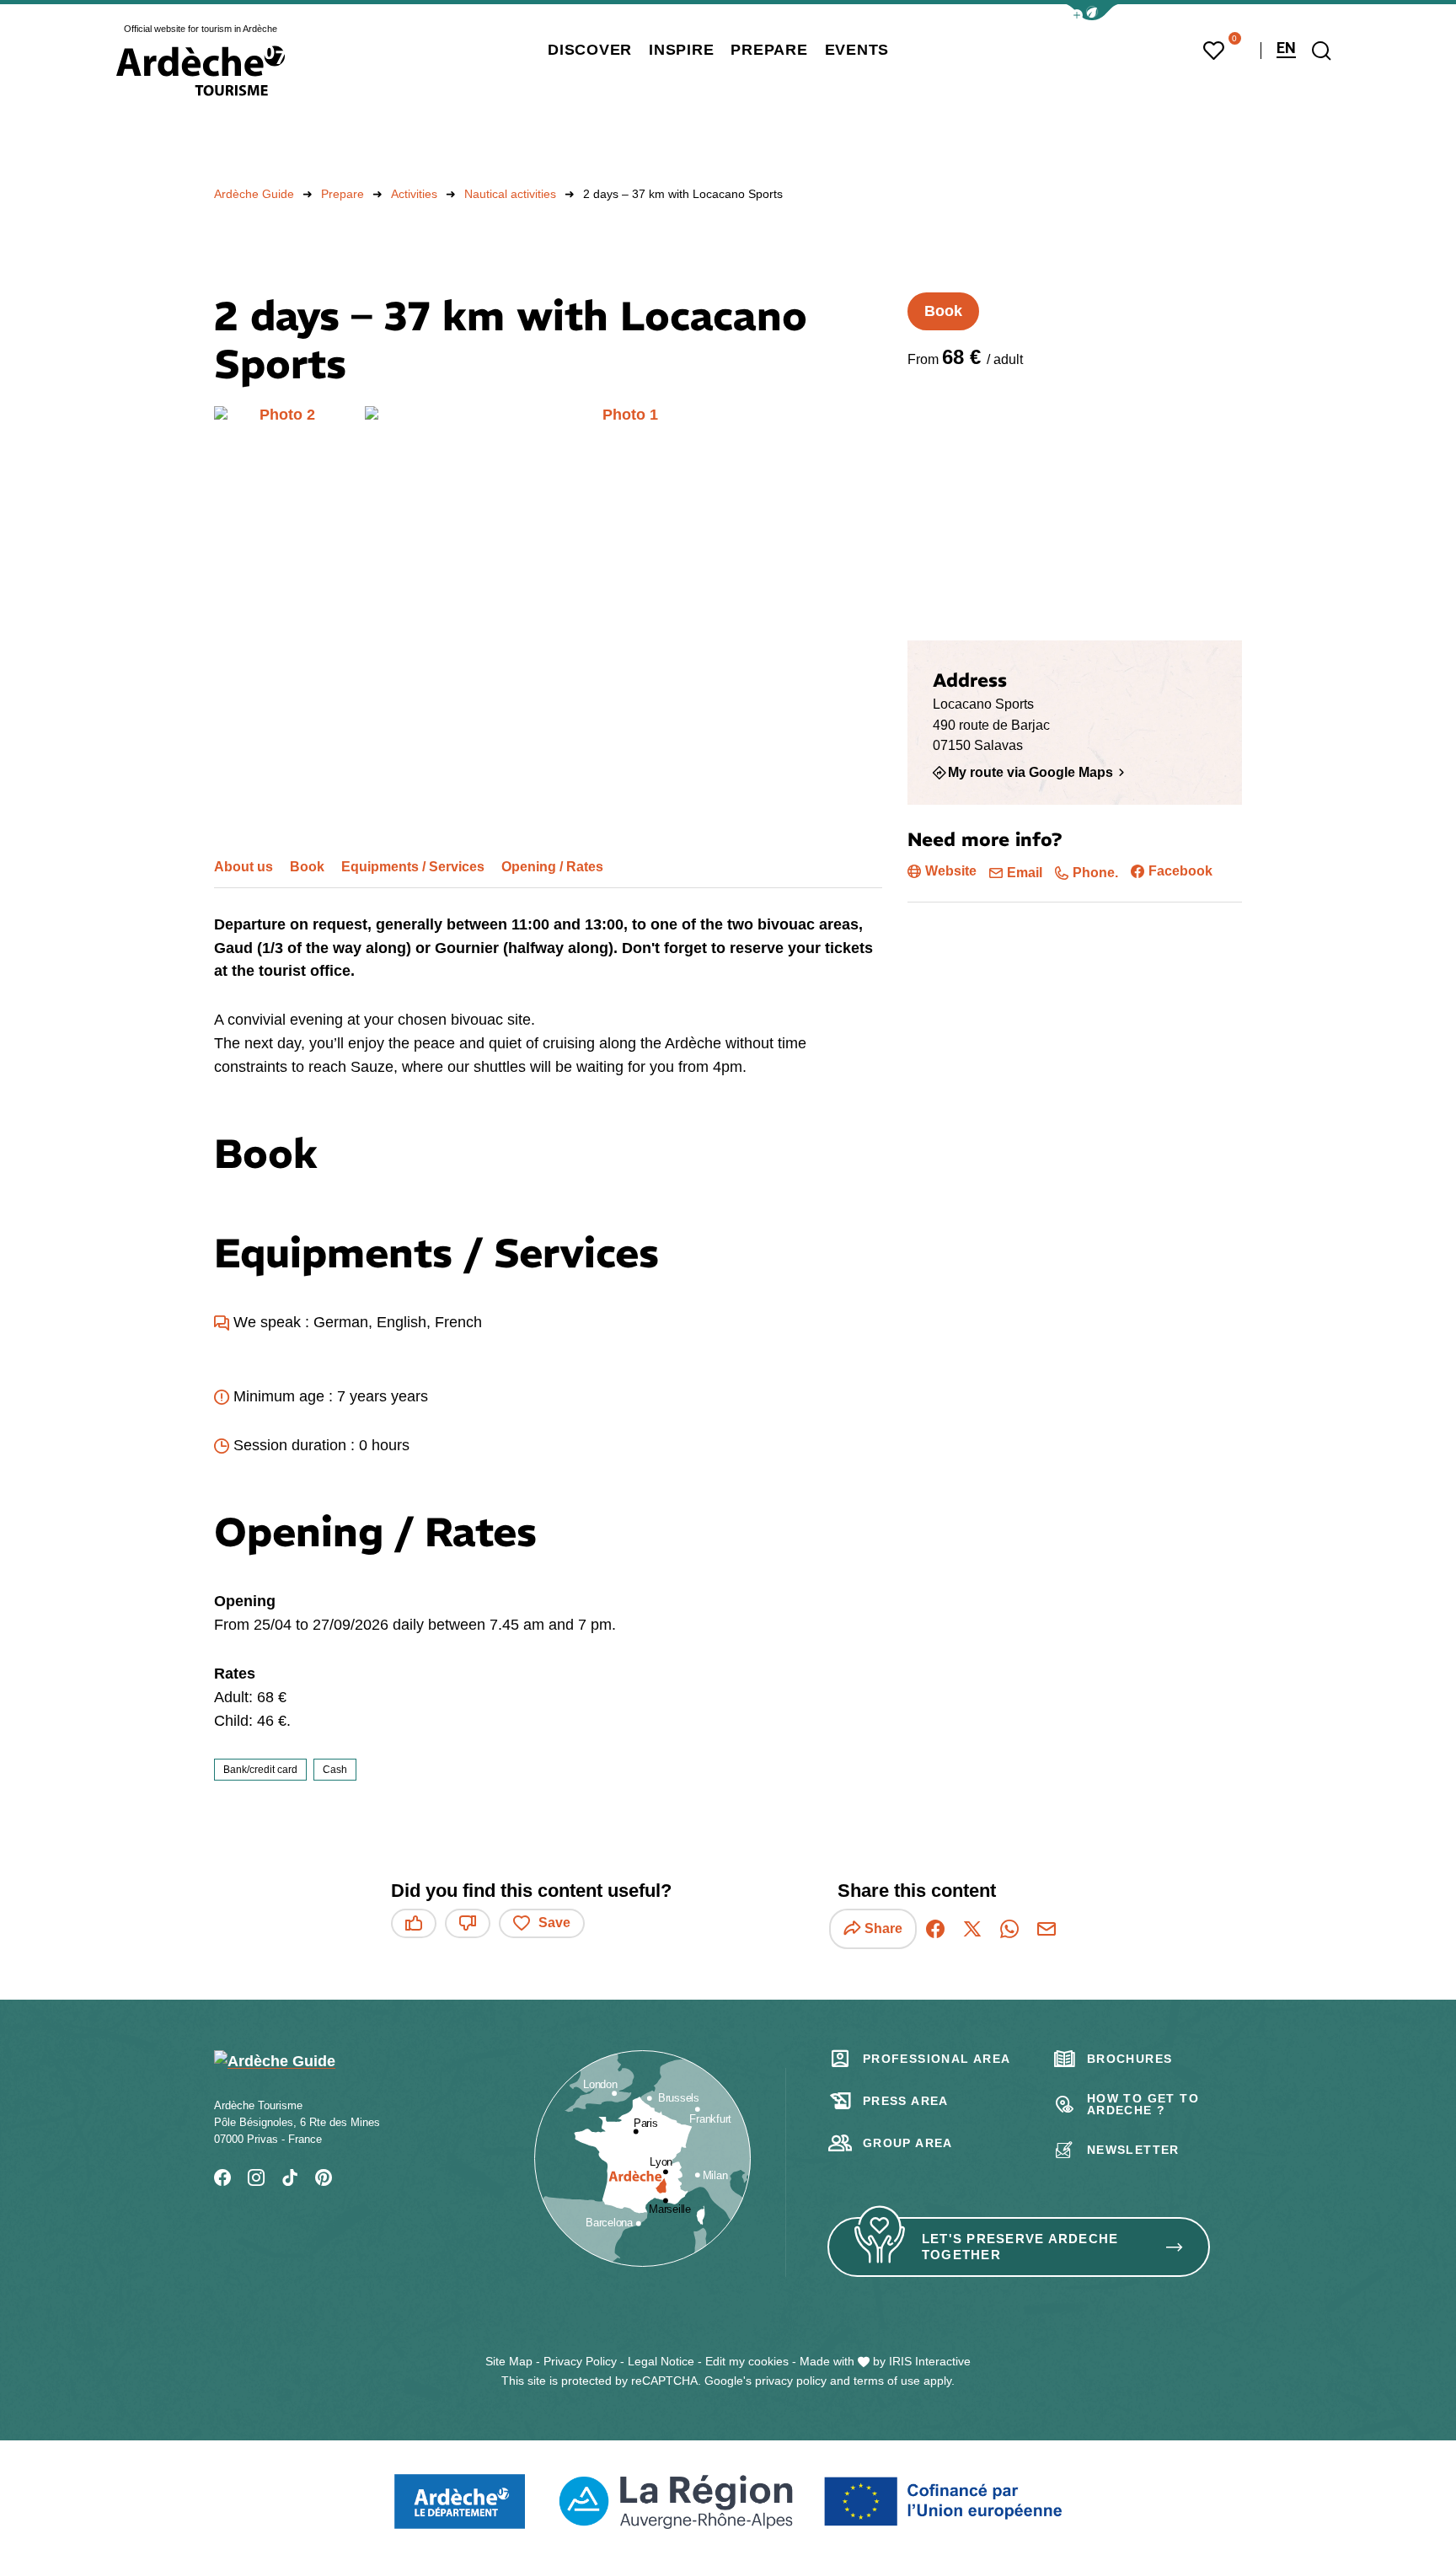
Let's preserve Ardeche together (1020, 2247)
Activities (414, 194)
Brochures (1130, 2059)
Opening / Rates (552, 867)
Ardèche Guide (254, 194)
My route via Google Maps (1030, 772)
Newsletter (1133, 2150)
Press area (906, 2101)
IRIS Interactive (930, 2361)
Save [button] (554, 1923)
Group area (908, 2143)
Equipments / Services (413, 867)
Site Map (509, 2361)
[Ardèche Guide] (201, 71)
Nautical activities (510, 194)
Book (307, 867)
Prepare (343, 194)
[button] (1092, 12)
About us (244, 867)
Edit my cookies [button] (747, 2361)
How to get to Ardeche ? (1143, 2104)
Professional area (937, 2059)
